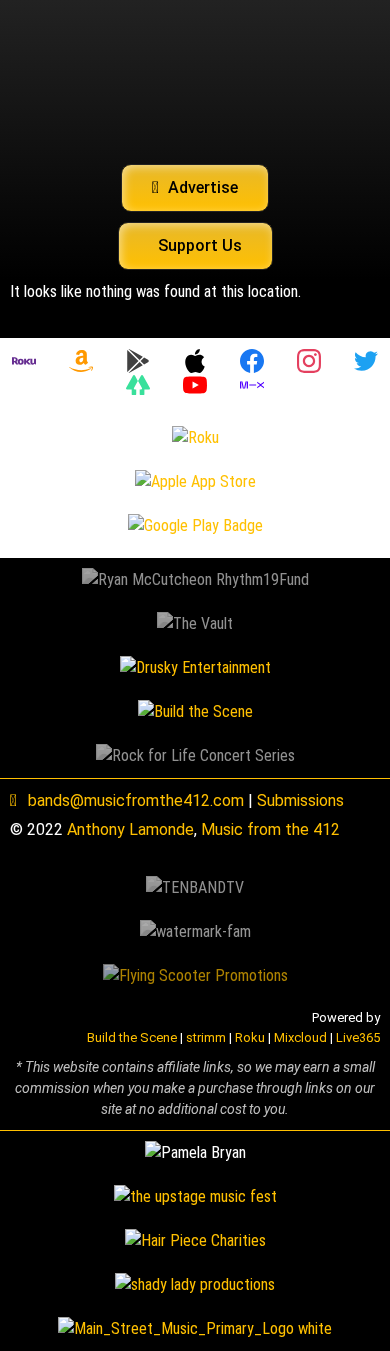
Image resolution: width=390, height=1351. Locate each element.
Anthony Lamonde (130, 829)
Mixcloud (300, 1037)
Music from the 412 (270, 829)
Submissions (300, 800)
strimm (206, 1037)
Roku (250, 1037)
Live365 (358, 1037)
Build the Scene (132, 1037)
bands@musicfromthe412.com (136, 800)
